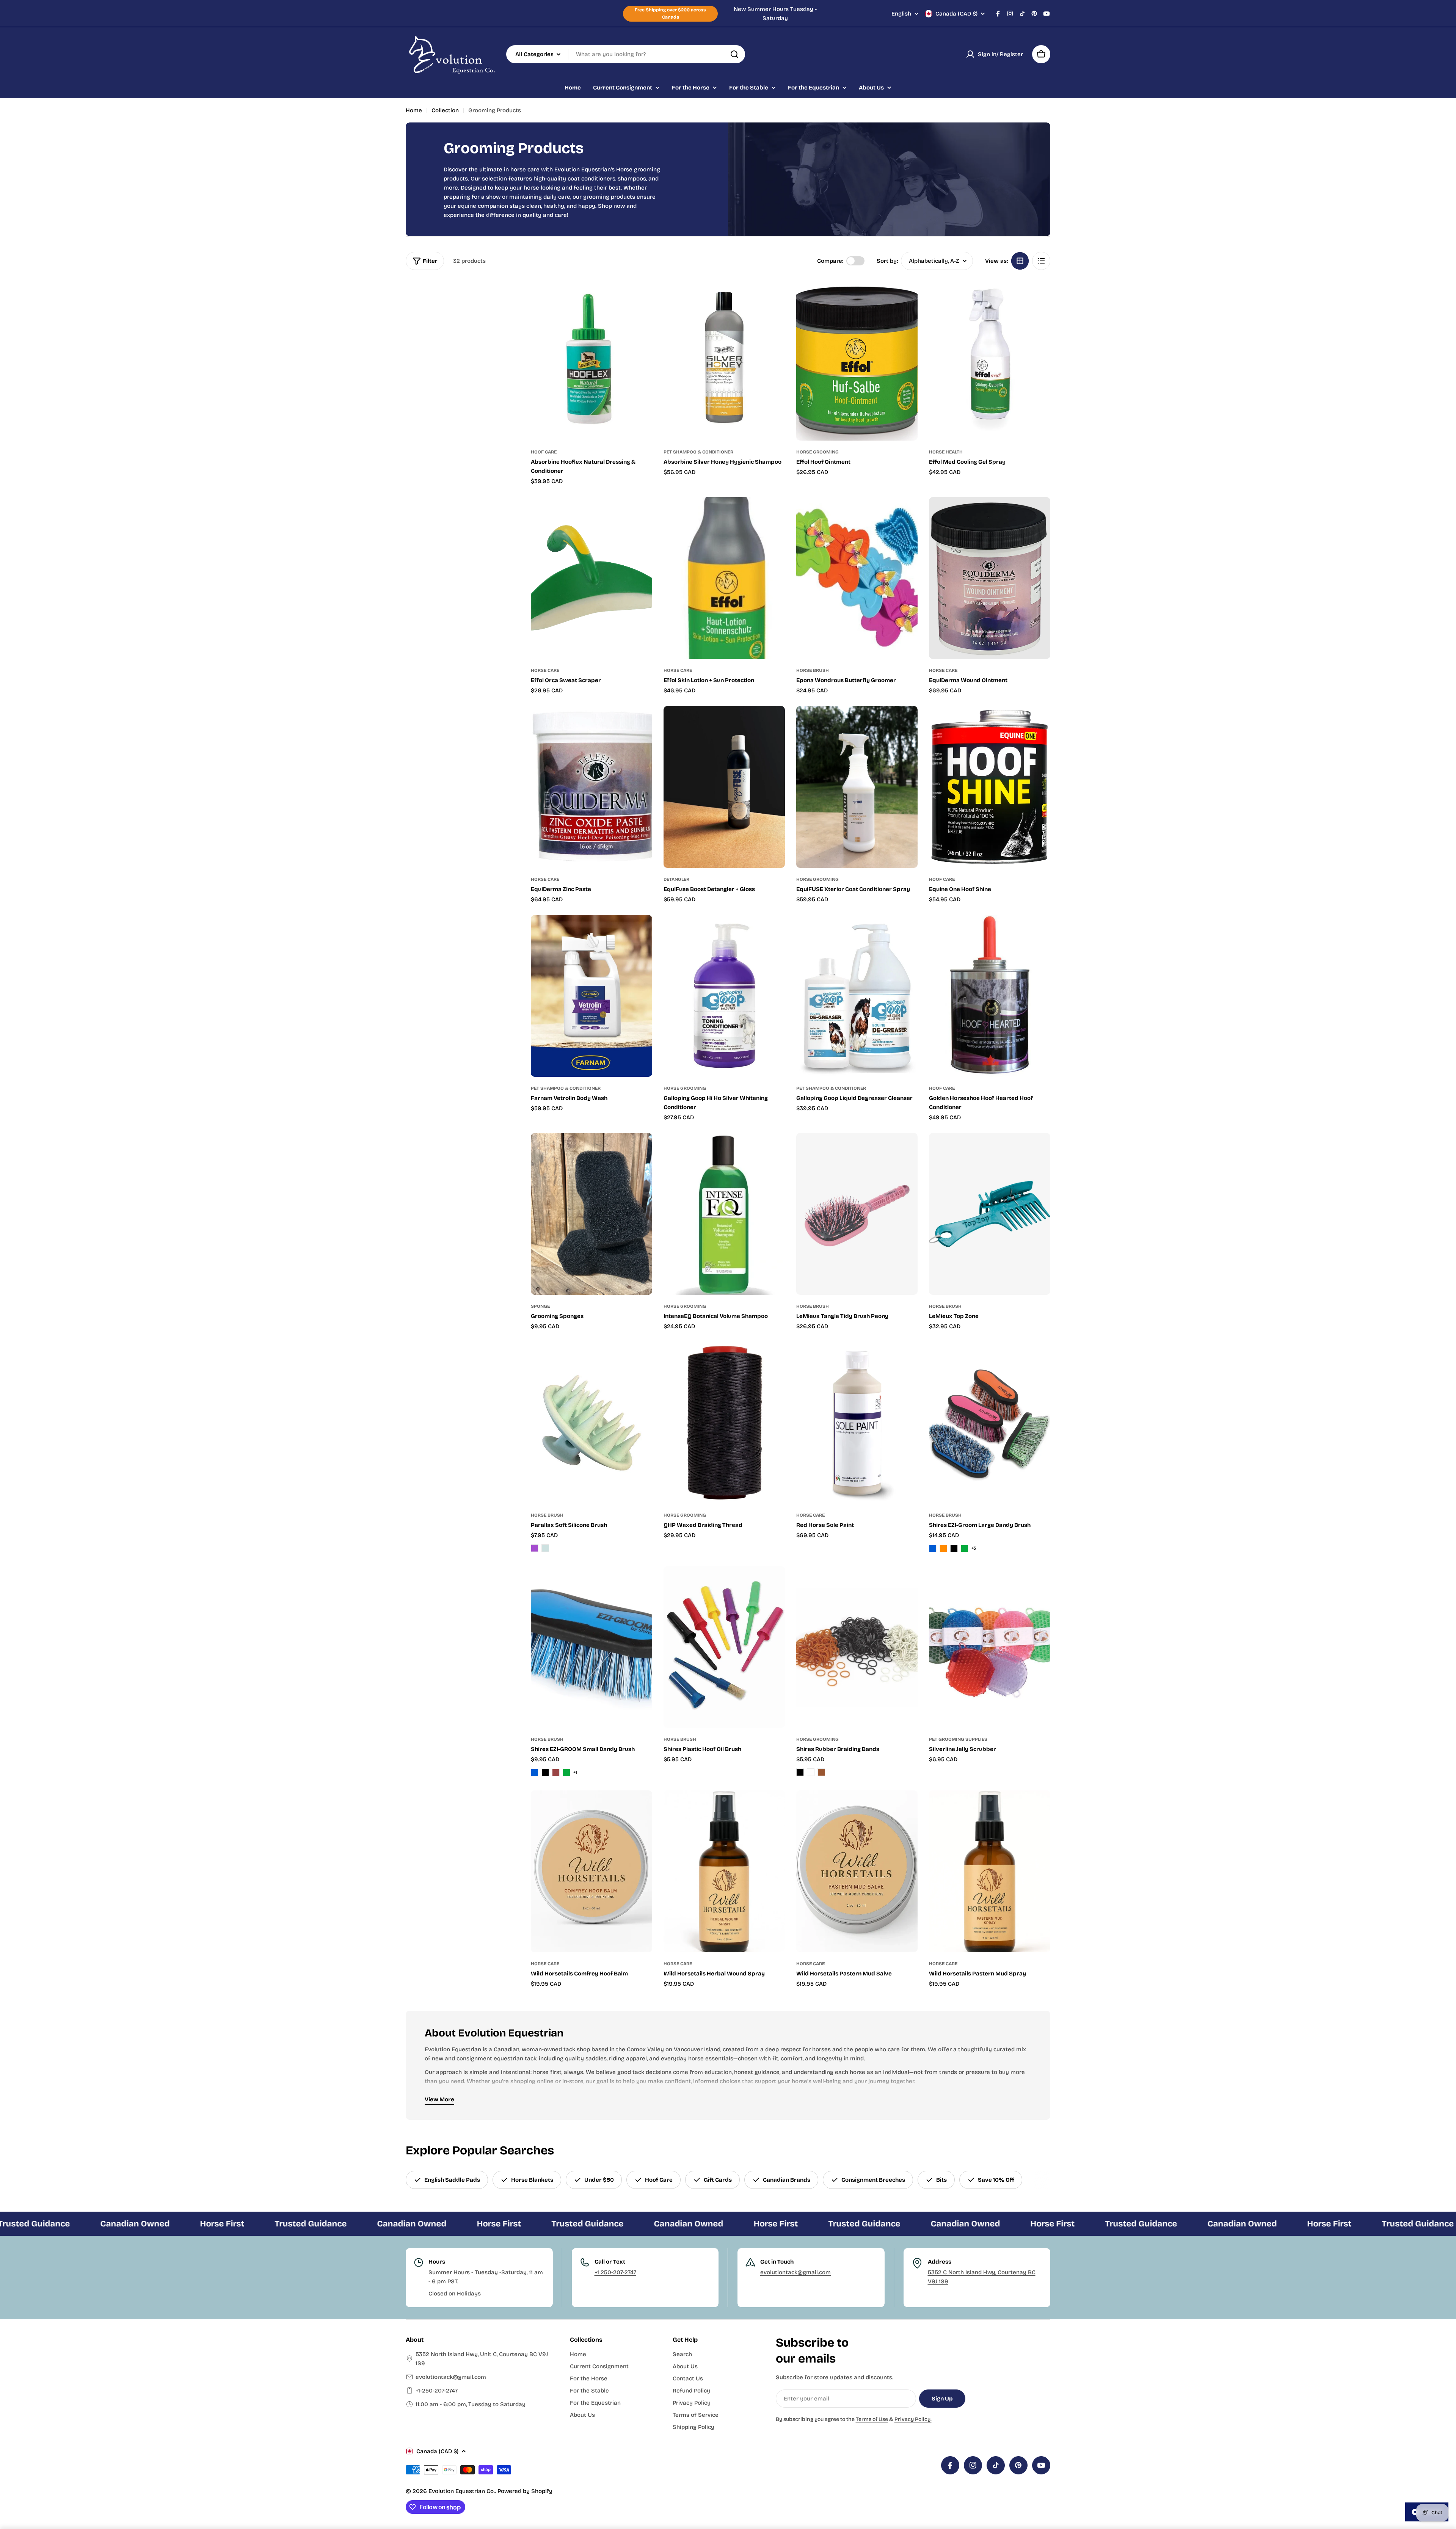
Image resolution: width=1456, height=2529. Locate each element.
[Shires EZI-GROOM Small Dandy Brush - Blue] (535, 1773)
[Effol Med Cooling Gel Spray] (990, 360)
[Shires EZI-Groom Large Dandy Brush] (990, 1423)
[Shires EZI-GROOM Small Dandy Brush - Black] (545, 1773)
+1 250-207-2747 (615, 2272)
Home (414, 110)
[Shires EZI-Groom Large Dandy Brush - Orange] (943, 1548)
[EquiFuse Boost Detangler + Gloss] (724, 787)
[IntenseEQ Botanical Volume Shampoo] (724, 1214)
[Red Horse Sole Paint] (857, 1423)
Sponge (540, 1306)
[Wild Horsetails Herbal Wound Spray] (724, 1871)
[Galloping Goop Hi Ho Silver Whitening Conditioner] (724, 996)
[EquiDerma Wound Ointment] (990, 578)
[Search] (734, 54)
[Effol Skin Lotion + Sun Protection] (724, 578)
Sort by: (887, 261)
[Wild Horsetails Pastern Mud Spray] (990, 1871)
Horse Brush (813, 670)
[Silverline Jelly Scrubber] (990, 1647)
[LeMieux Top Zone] (990, 1214)
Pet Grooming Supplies (958, 1739)
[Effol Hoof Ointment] (857, 360)
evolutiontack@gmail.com (795, 2272)
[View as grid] (1020, 261)
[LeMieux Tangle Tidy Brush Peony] (857, 1214)
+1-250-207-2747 (437, 2391)
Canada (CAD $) (956, 14)
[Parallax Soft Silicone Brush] (591, 1423)
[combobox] (626, 54)
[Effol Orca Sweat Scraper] (591, 578)
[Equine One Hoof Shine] (990, 787)
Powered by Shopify (525, 2491)
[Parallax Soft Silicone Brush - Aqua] (545, 1548)
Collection (445, 110)
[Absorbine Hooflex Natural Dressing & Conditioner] (591, 360)
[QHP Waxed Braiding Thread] (724, 1423)
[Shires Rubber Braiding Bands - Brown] (821, 1772)
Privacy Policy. (913, 2419)
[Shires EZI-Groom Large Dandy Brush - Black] (954, 1548)
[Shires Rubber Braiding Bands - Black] (800, 1772)
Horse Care (545, 670)
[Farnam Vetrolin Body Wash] (591, 996)
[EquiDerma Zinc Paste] (591, 787)
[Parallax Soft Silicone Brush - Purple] (535, 1548)
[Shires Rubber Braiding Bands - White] (811, 1772)
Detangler (676, 879)
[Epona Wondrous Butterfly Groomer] (857, 578)
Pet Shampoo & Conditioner (698, 452)
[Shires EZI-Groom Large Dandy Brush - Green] (965, 1548)
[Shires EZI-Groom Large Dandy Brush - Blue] (933, 1548)
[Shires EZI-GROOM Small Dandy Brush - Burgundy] (556, 1773)
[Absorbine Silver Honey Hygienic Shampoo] (724, 360)
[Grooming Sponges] (591, 1214)
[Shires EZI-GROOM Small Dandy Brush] (591, 1647)
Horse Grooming (817, 452)
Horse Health (946, 452)
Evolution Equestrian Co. (462, 2491)
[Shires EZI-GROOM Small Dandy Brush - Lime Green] (566, 1773)
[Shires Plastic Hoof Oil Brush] (724, 1647)
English (901, 14)
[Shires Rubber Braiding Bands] (857, 1647)
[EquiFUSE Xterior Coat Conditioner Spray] (857, 787)
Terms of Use (872, 2419)
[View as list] (1041, 261)
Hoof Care (544, 452)
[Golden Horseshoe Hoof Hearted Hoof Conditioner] (990, 996)
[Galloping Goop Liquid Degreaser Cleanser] (857, 996)
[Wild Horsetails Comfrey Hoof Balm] (591, 1871)
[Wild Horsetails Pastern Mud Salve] (857, 1871)
